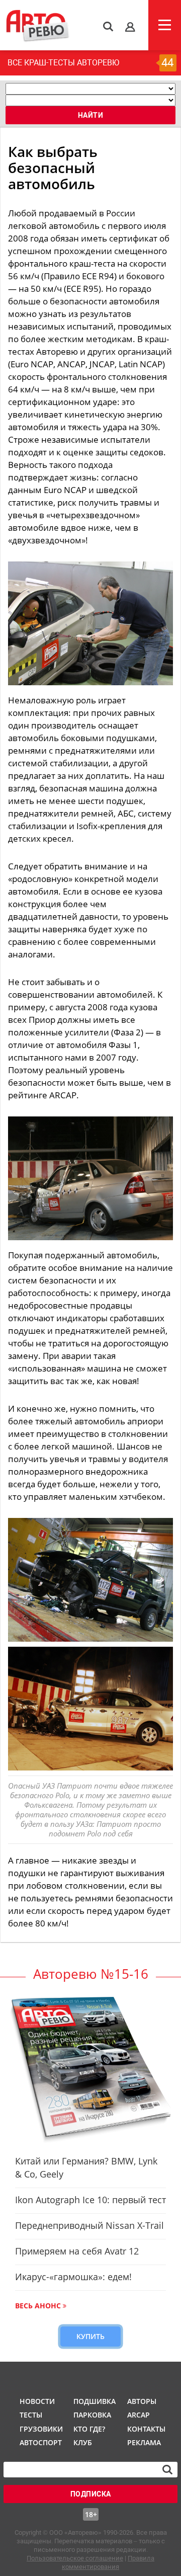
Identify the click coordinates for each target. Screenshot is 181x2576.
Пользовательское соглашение (75, 2558)
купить (90, 2336)
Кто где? (89, 2429)
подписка (91, 2494)
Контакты (146, 2429)
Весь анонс (38, 2306)
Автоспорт (40, 2442)
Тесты (31, 2415)
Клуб (83, 2442)
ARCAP (139, 2415)
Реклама (144, 2442)
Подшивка (94, 2401)
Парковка (92, 2415)
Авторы (142, 2401)
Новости (37, 2401)
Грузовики (40, 2429)
